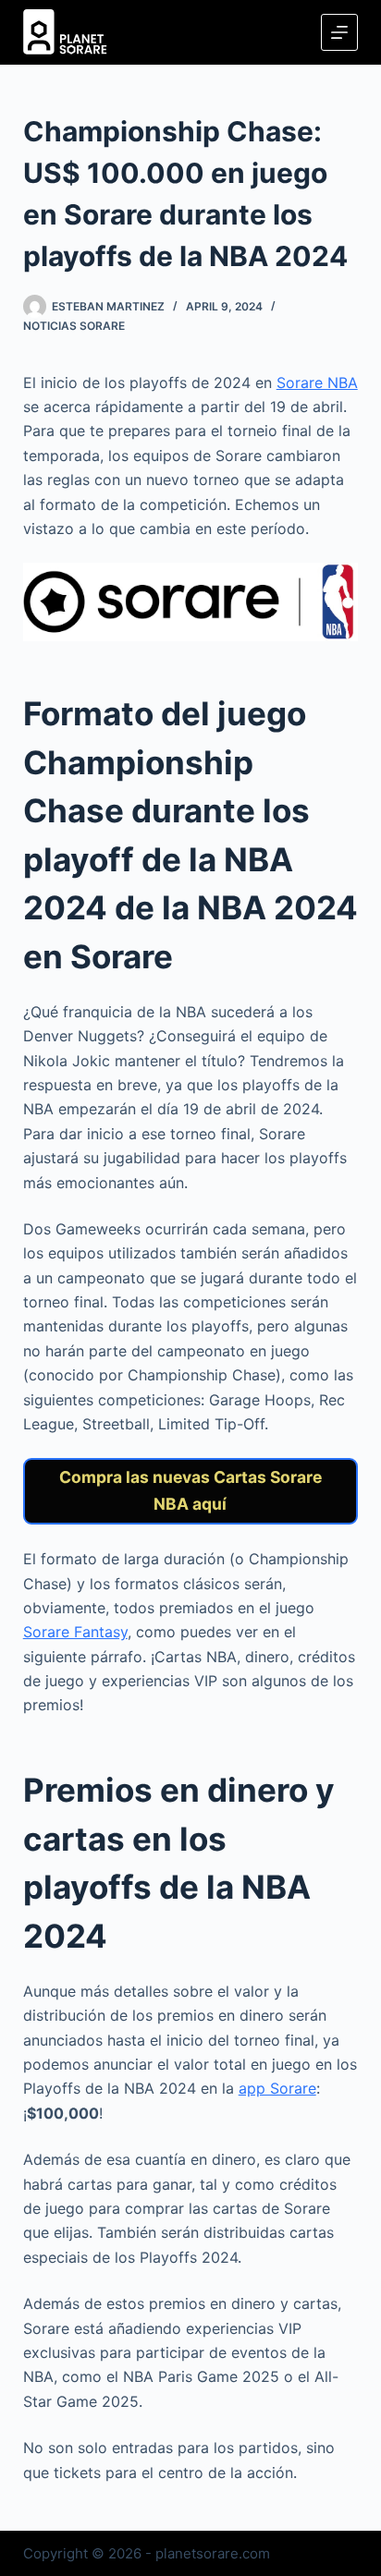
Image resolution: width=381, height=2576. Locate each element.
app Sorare (277, 2088)
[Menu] (339, 32)
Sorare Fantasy (75, 1632)
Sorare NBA (317, 383)
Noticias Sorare (74, 326)
